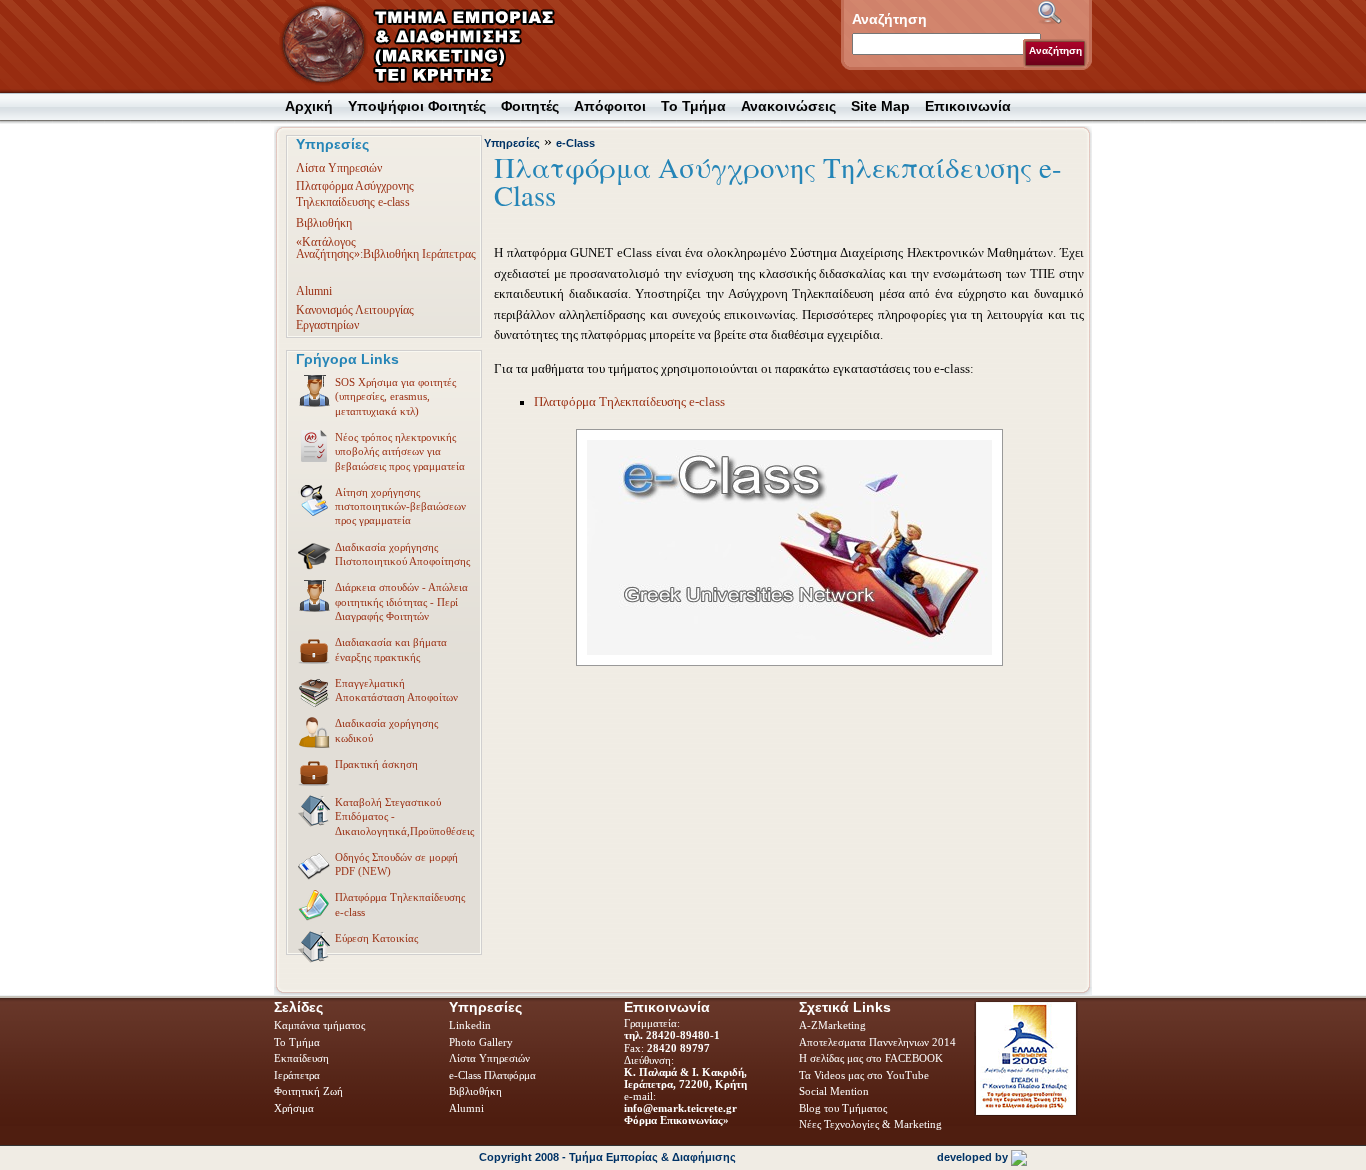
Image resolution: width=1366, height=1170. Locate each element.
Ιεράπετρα (297, 1075)
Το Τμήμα (298, 1042)
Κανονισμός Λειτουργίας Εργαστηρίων (355, 317)
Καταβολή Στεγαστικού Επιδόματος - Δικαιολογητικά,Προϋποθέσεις (404, 816)
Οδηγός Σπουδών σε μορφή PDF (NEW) (396, 864)
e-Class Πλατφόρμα (492, 1075)
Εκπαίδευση (303, 1058)
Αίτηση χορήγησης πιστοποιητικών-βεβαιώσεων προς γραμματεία (400, 506)
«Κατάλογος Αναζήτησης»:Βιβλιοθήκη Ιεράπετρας (386, 248)
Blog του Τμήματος (843, 1108)
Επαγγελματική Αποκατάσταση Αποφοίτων (396, 690)
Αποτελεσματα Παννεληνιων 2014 (877, 1042)
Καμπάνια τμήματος (319, 1025)
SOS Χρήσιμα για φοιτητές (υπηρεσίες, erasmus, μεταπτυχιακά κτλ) (395, 396)
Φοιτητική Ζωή (310, 1091)
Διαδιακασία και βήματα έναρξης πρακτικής (391, 649)
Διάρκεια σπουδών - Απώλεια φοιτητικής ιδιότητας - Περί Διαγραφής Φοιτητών (401, 601)
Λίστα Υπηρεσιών (339, 168)
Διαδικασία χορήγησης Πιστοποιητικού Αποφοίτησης (402, 554)
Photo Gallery (481, 1042)
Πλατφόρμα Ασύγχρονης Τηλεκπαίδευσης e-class (355, 193)
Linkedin (471, 1025)
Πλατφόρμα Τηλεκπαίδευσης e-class (400, 904)
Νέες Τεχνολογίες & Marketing (870, 1124)
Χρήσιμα (294, 1108)
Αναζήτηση (1055, 50)
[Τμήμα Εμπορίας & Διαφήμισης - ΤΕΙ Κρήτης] (430, 45)
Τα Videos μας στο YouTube (864, 1075)
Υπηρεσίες (512, 143)
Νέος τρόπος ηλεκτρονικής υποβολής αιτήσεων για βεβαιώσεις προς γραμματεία (400, 451)
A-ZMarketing (832, 1025)
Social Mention (834, 1091)
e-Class (575, 143)
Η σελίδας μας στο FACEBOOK (871, 1058)
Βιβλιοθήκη (324, 223)
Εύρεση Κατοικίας (376, 938)
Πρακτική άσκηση (376, 764)
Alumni (314, 291)
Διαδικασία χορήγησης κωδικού (386, 730)
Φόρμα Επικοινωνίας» (676, 1120)
